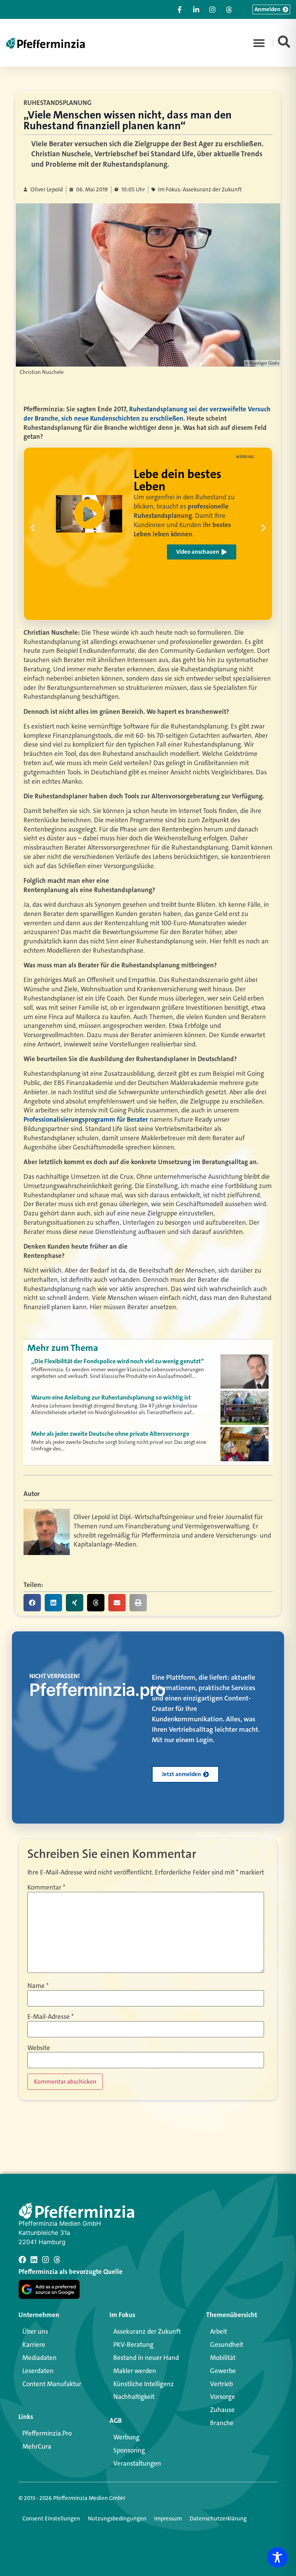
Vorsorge (223, 2397)
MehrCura (37, 2446)
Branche (222, 2423)
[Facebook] (22, 2260)
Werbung (126, 2437)
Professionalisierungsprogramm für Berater (86, 1119)
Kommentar (46, 1887)
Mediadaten (40, 2358)
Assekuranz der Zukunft (147, 2331)
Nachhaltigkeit (134, 2397)
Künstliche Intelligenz (144, 2384)
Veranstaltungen (137, 2463)
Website (39, 2048)
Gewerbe (223, 2371)
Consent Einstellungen (51, 2519)
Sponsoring (129, 2450)
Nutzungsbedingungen (117, 2519)
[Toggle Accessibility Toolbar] (277, 2557)
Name (38, 1986)
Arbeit (219, 2331)
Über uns (35, 2331)
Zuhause (222, 2410)
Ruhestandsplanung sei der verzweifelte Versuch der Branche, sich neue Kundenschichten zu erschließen (147, 414)
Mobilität (223, 2358)
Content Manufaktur (52, 2384)
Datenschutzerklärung (218, 2519)
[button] (259, 43)
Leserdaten (38, 2371)
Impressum (168, 2519)
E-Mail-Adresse (50, 2017)
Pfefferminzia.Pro (47, 2433)
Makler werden (135, 2371)
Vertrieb (221, 2384)
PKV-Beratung (133, 2344)
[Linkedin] (34, 2260)
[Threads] (57, 2260)
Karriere (34, 2344)
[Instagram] (45, 2260)
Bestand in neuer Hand (146, 2358)
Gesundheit (227, 2344)
